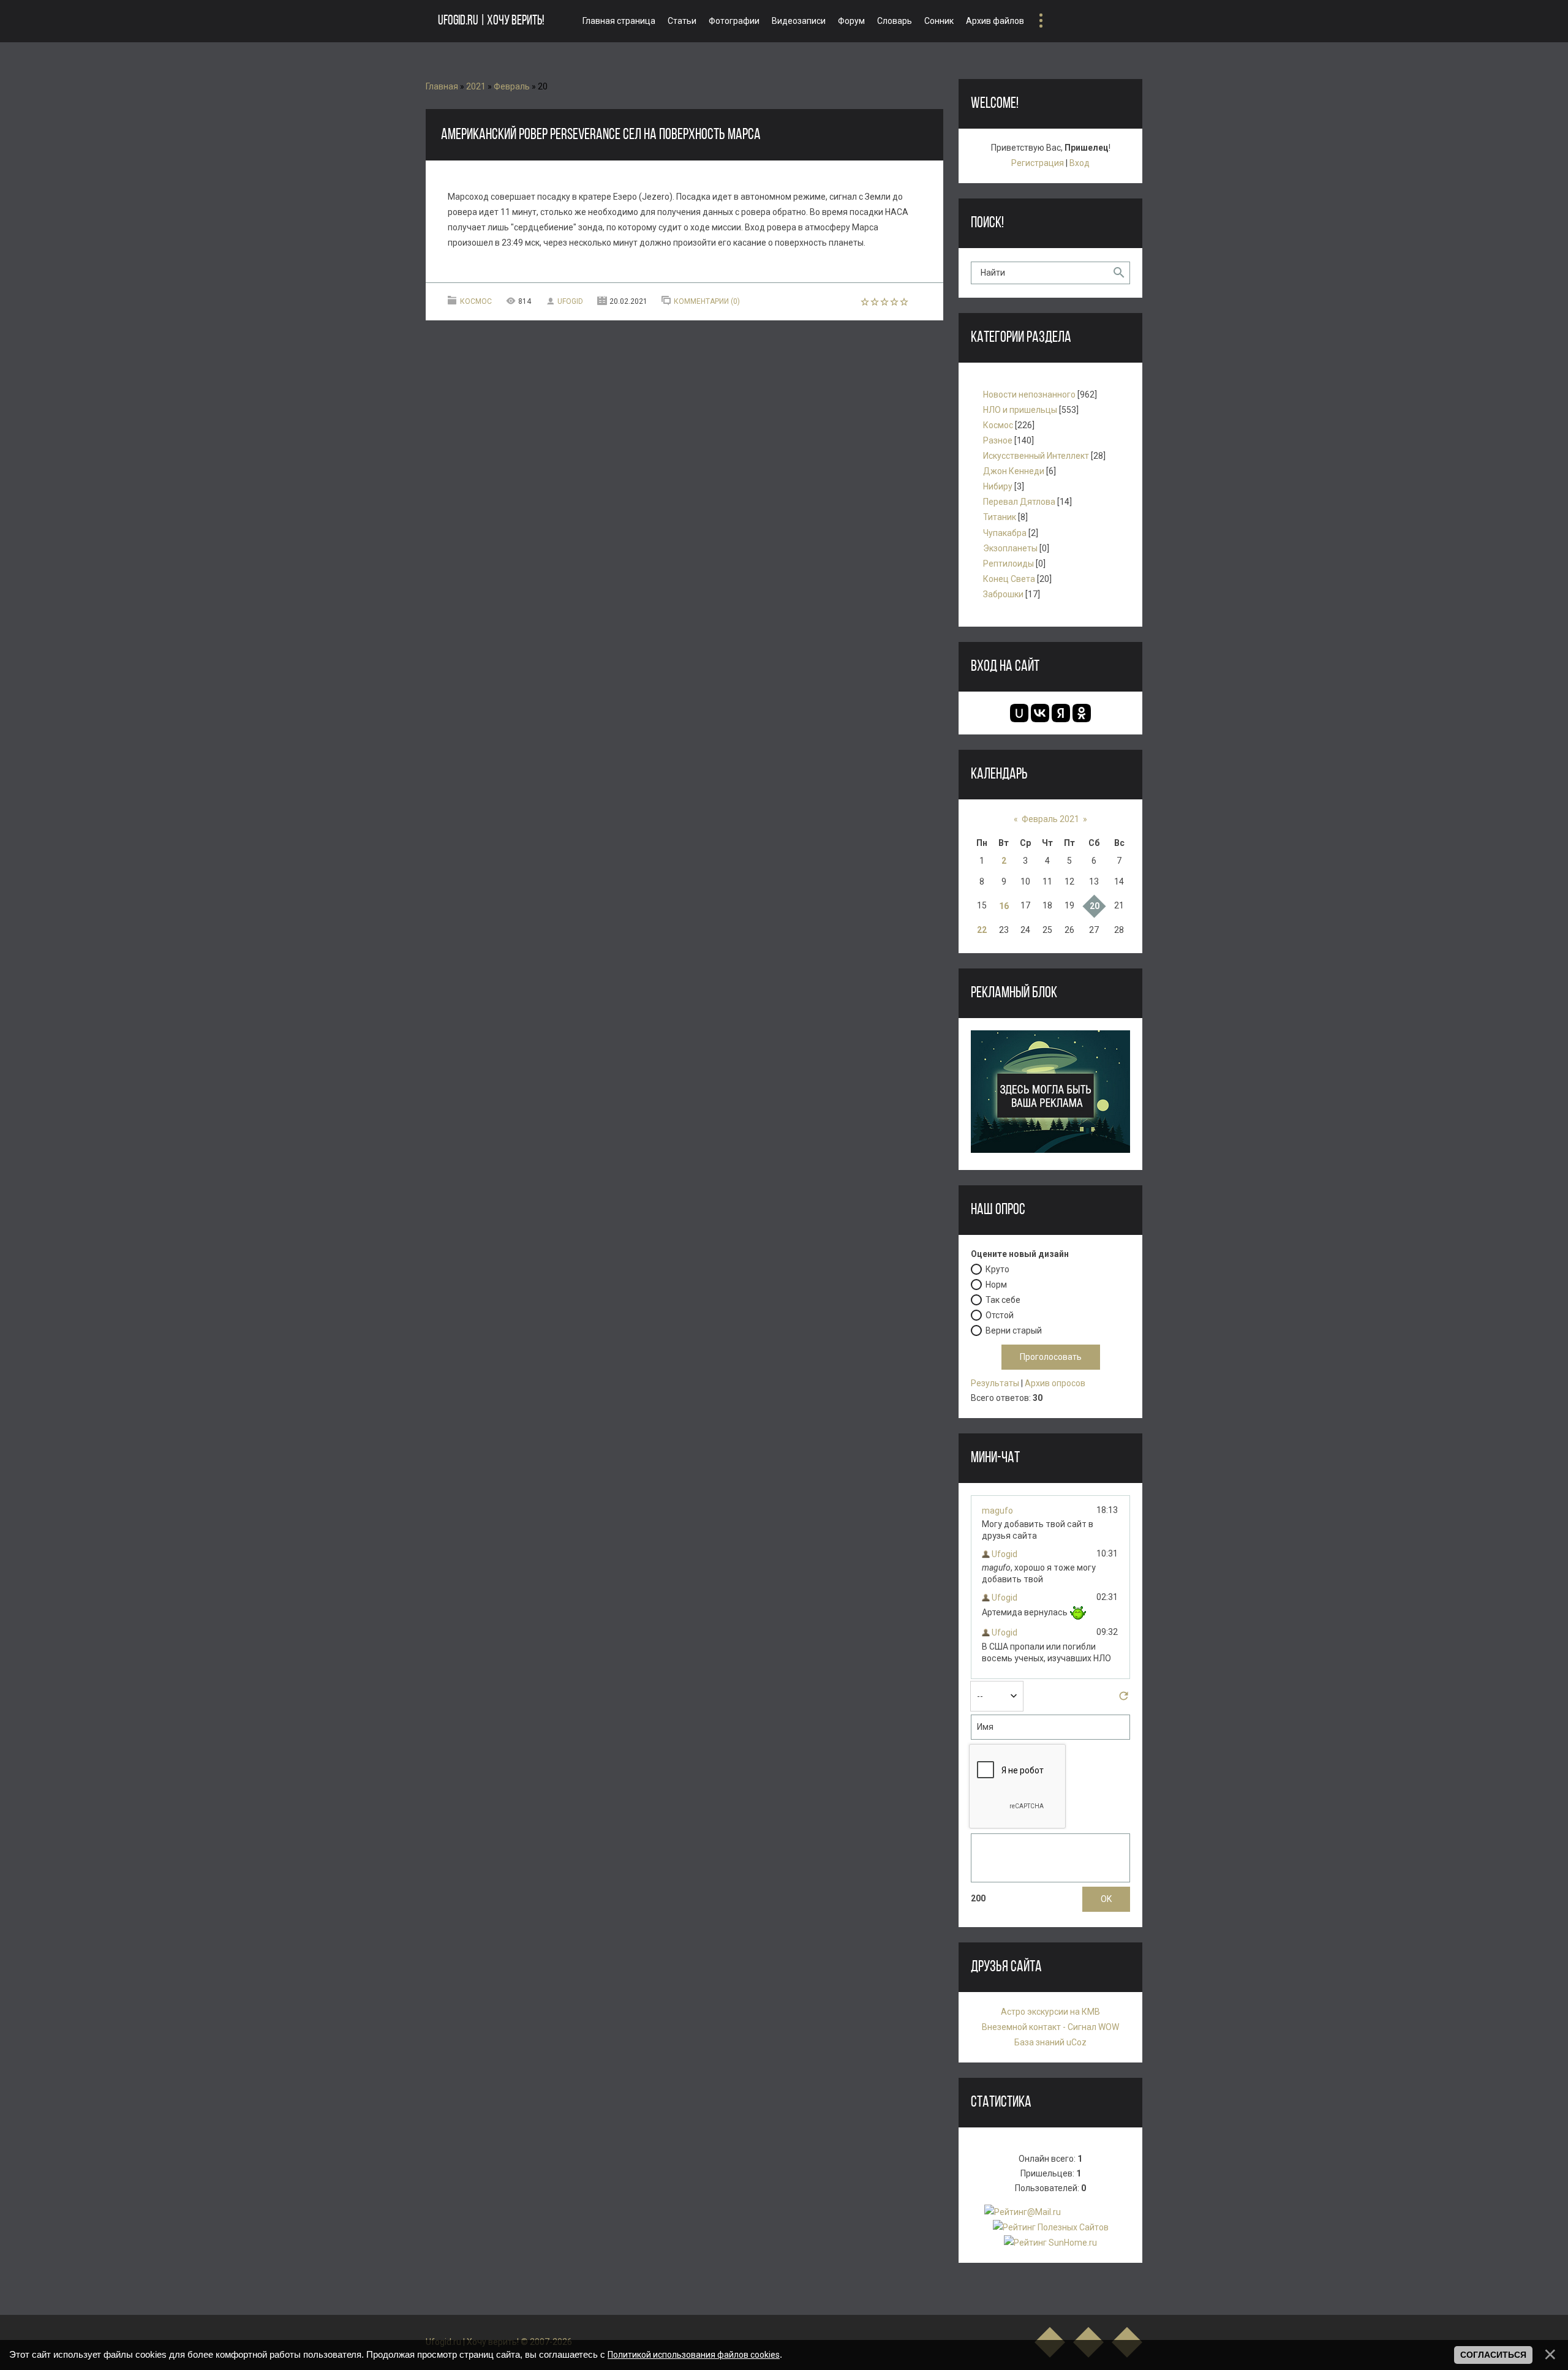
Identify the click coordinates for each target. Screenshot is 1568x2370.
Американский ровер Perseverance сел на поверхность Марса (601, 135)
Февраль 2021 (1050, 819)
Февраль (512, 86)
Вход (1080, 163)
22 (982, 930)
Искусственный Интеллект (1036, 456)
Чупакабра (1005, 533)
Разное (998, 440)
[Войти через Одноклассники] (1082, 713)
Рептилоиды (1008, 564)
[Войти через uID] (1019, 713)
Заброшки (1003, 594)
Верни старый (1014, 1330)
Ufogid (570, 301)
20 (1095, 906)
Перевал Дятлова (1019, 502)
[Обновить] (1124, 1699)
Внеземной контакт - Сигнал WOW (1050, 2027)
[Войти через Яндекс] (1061, 713)
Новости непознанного (1029, 394)
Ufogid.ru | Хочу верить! (491, 21)
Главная (442, 86)
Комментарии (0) (707, 301)
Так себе (1003, 1299)
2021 (476, 86)
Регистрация (1038, 163)
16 (1004, 906)
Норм (996, 1284)
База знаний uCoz (1050, 2042)
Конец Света (1009, 579)
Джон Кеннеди (1014, 471)
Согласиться (1493, 2355)
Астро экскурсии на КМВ (1050, 2012)
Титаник (1000, 517)
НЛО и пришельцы (1020, 410)
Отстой (1000, 1315)
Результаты (995, 1383)
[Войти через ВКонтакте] (1040, 713)
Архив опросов (1055, 1383)
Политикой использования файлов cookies (694, 2355)
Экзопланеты (1010, 548)
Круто (997, 1269)
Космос (476, 301)
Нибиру (998, 486)
